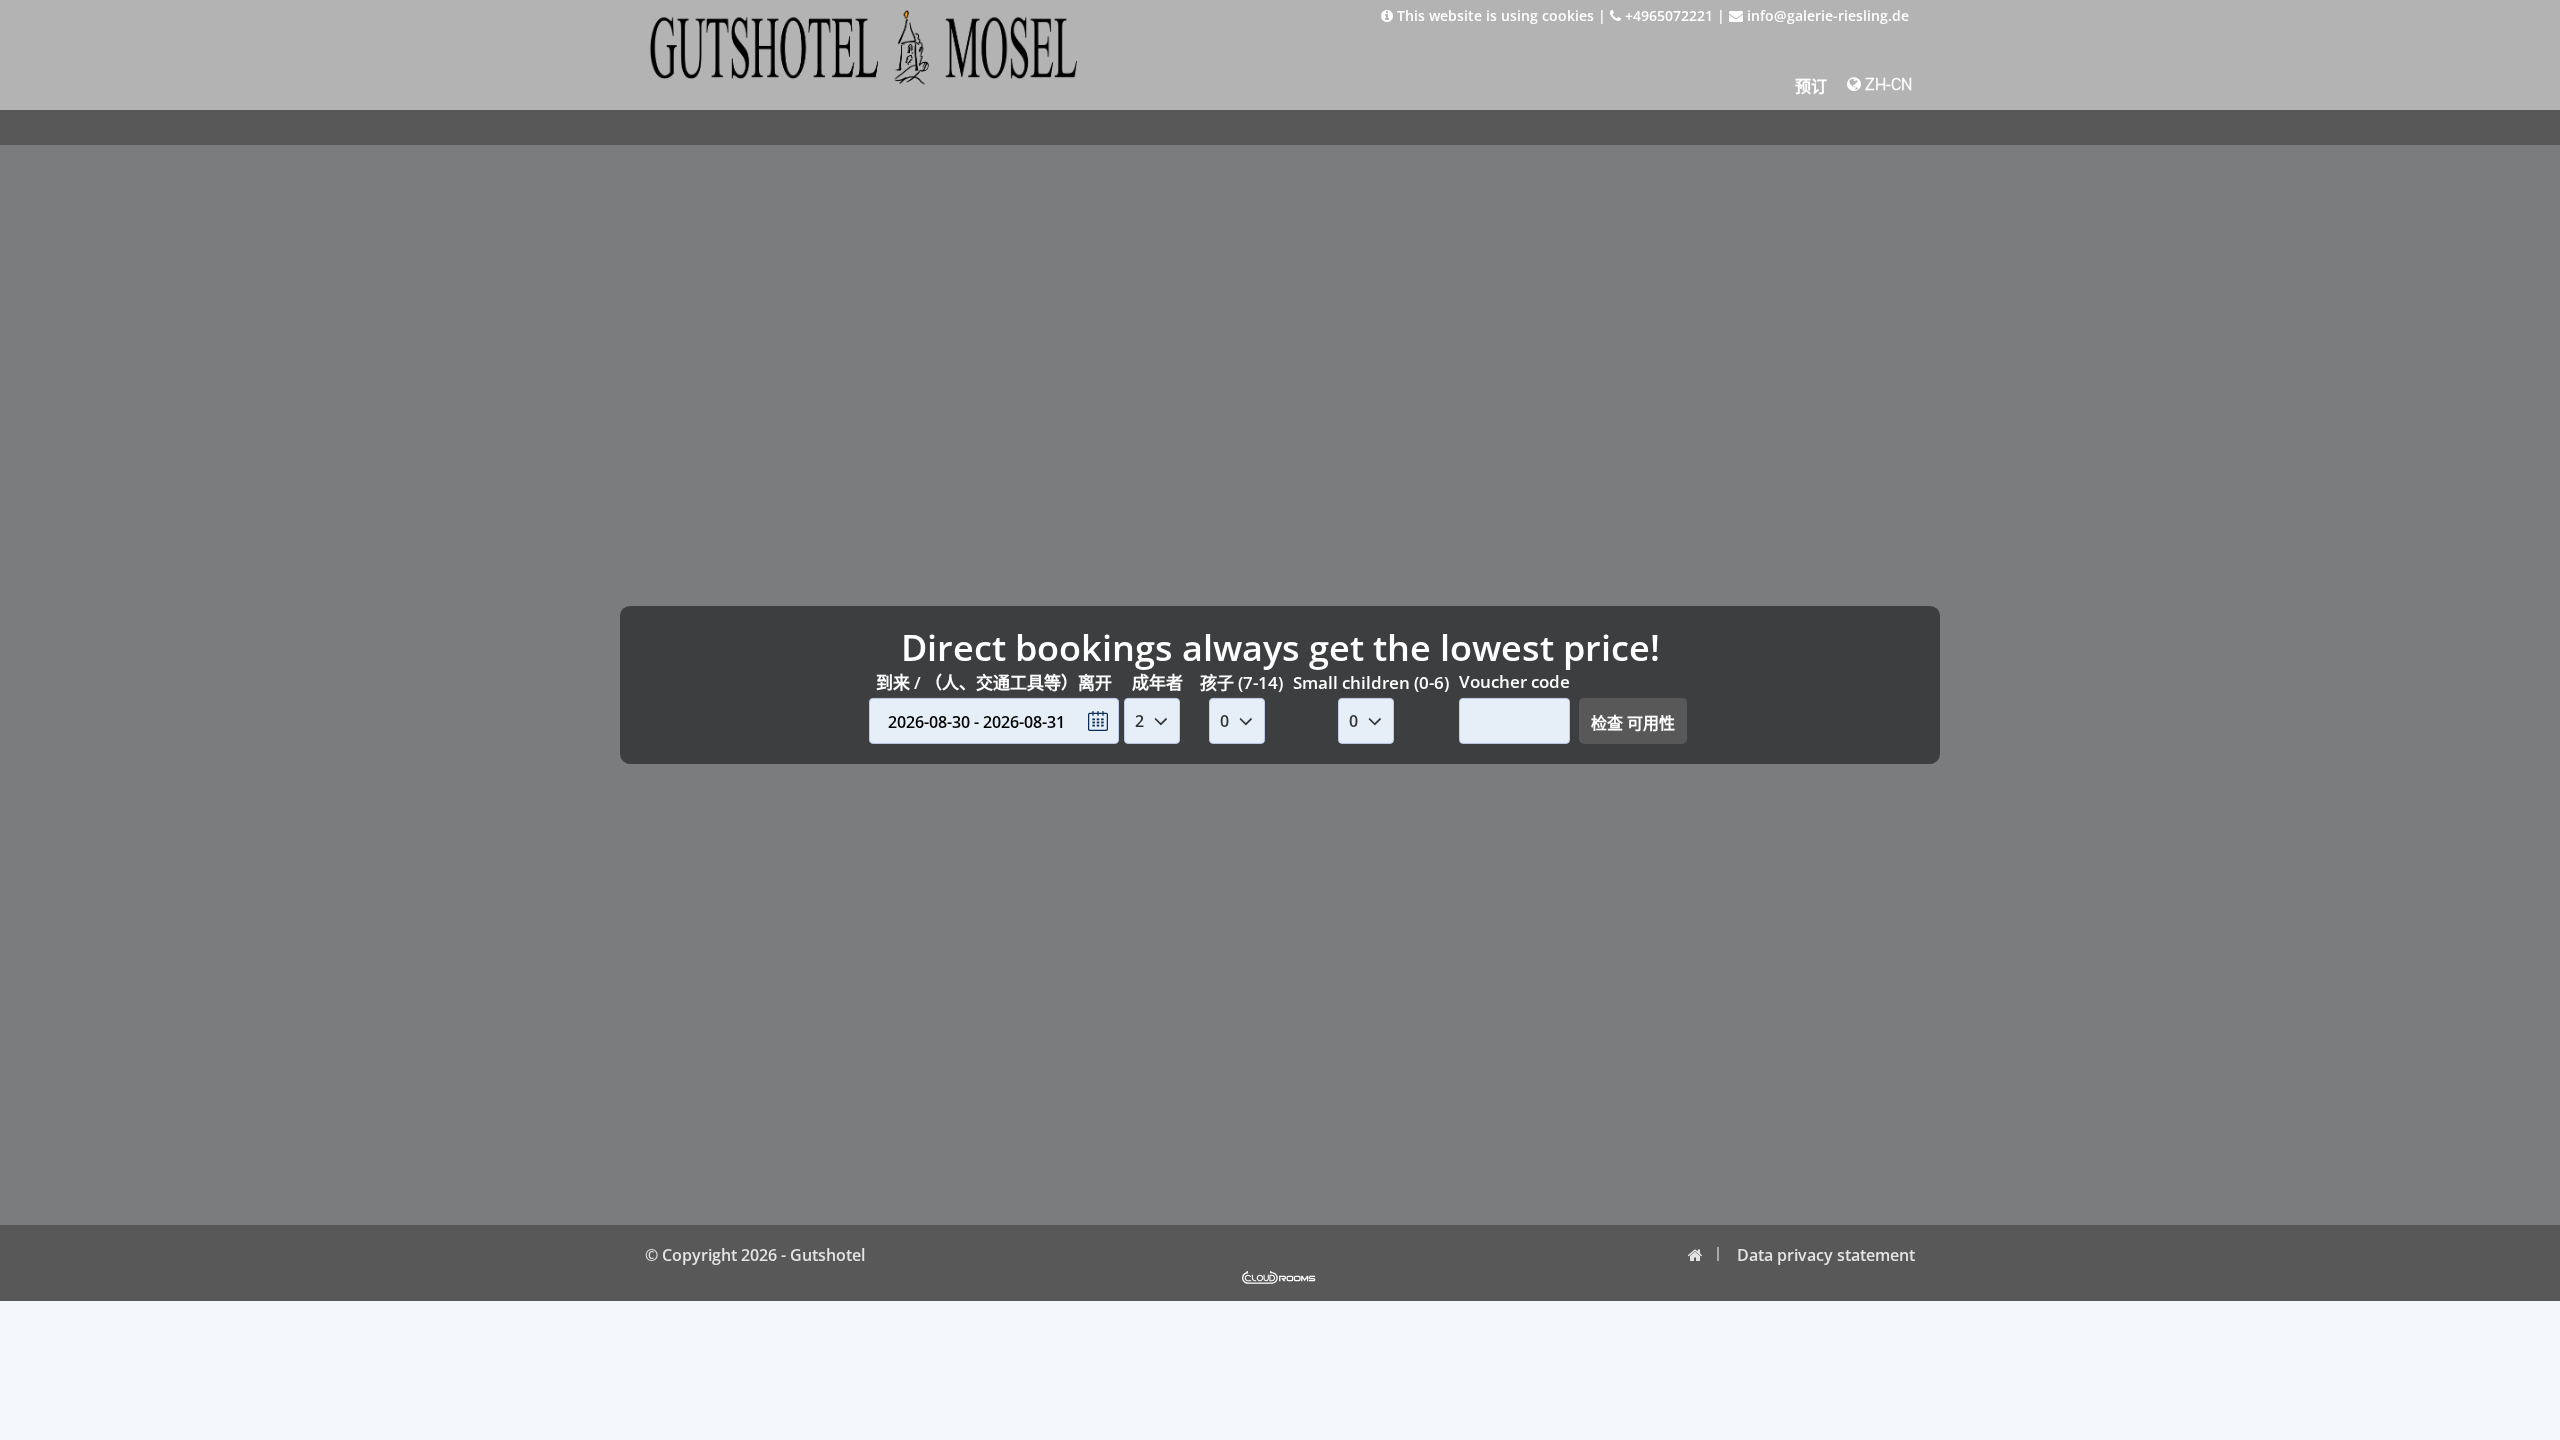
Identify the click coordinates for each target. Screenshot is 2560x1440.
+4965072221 (1667, 15)
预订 (1811, 86)
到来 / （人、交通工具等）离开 (994, 682)
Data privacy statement (1826, 1255)
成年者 (1157, 682)
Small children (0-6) (1371, 682)
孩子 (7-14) (1241, 682)
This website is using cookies (1493, 15)
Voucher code (1514, 681)
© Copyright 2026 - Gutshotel (755, 1255)
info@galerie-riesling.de (1826, 15)
